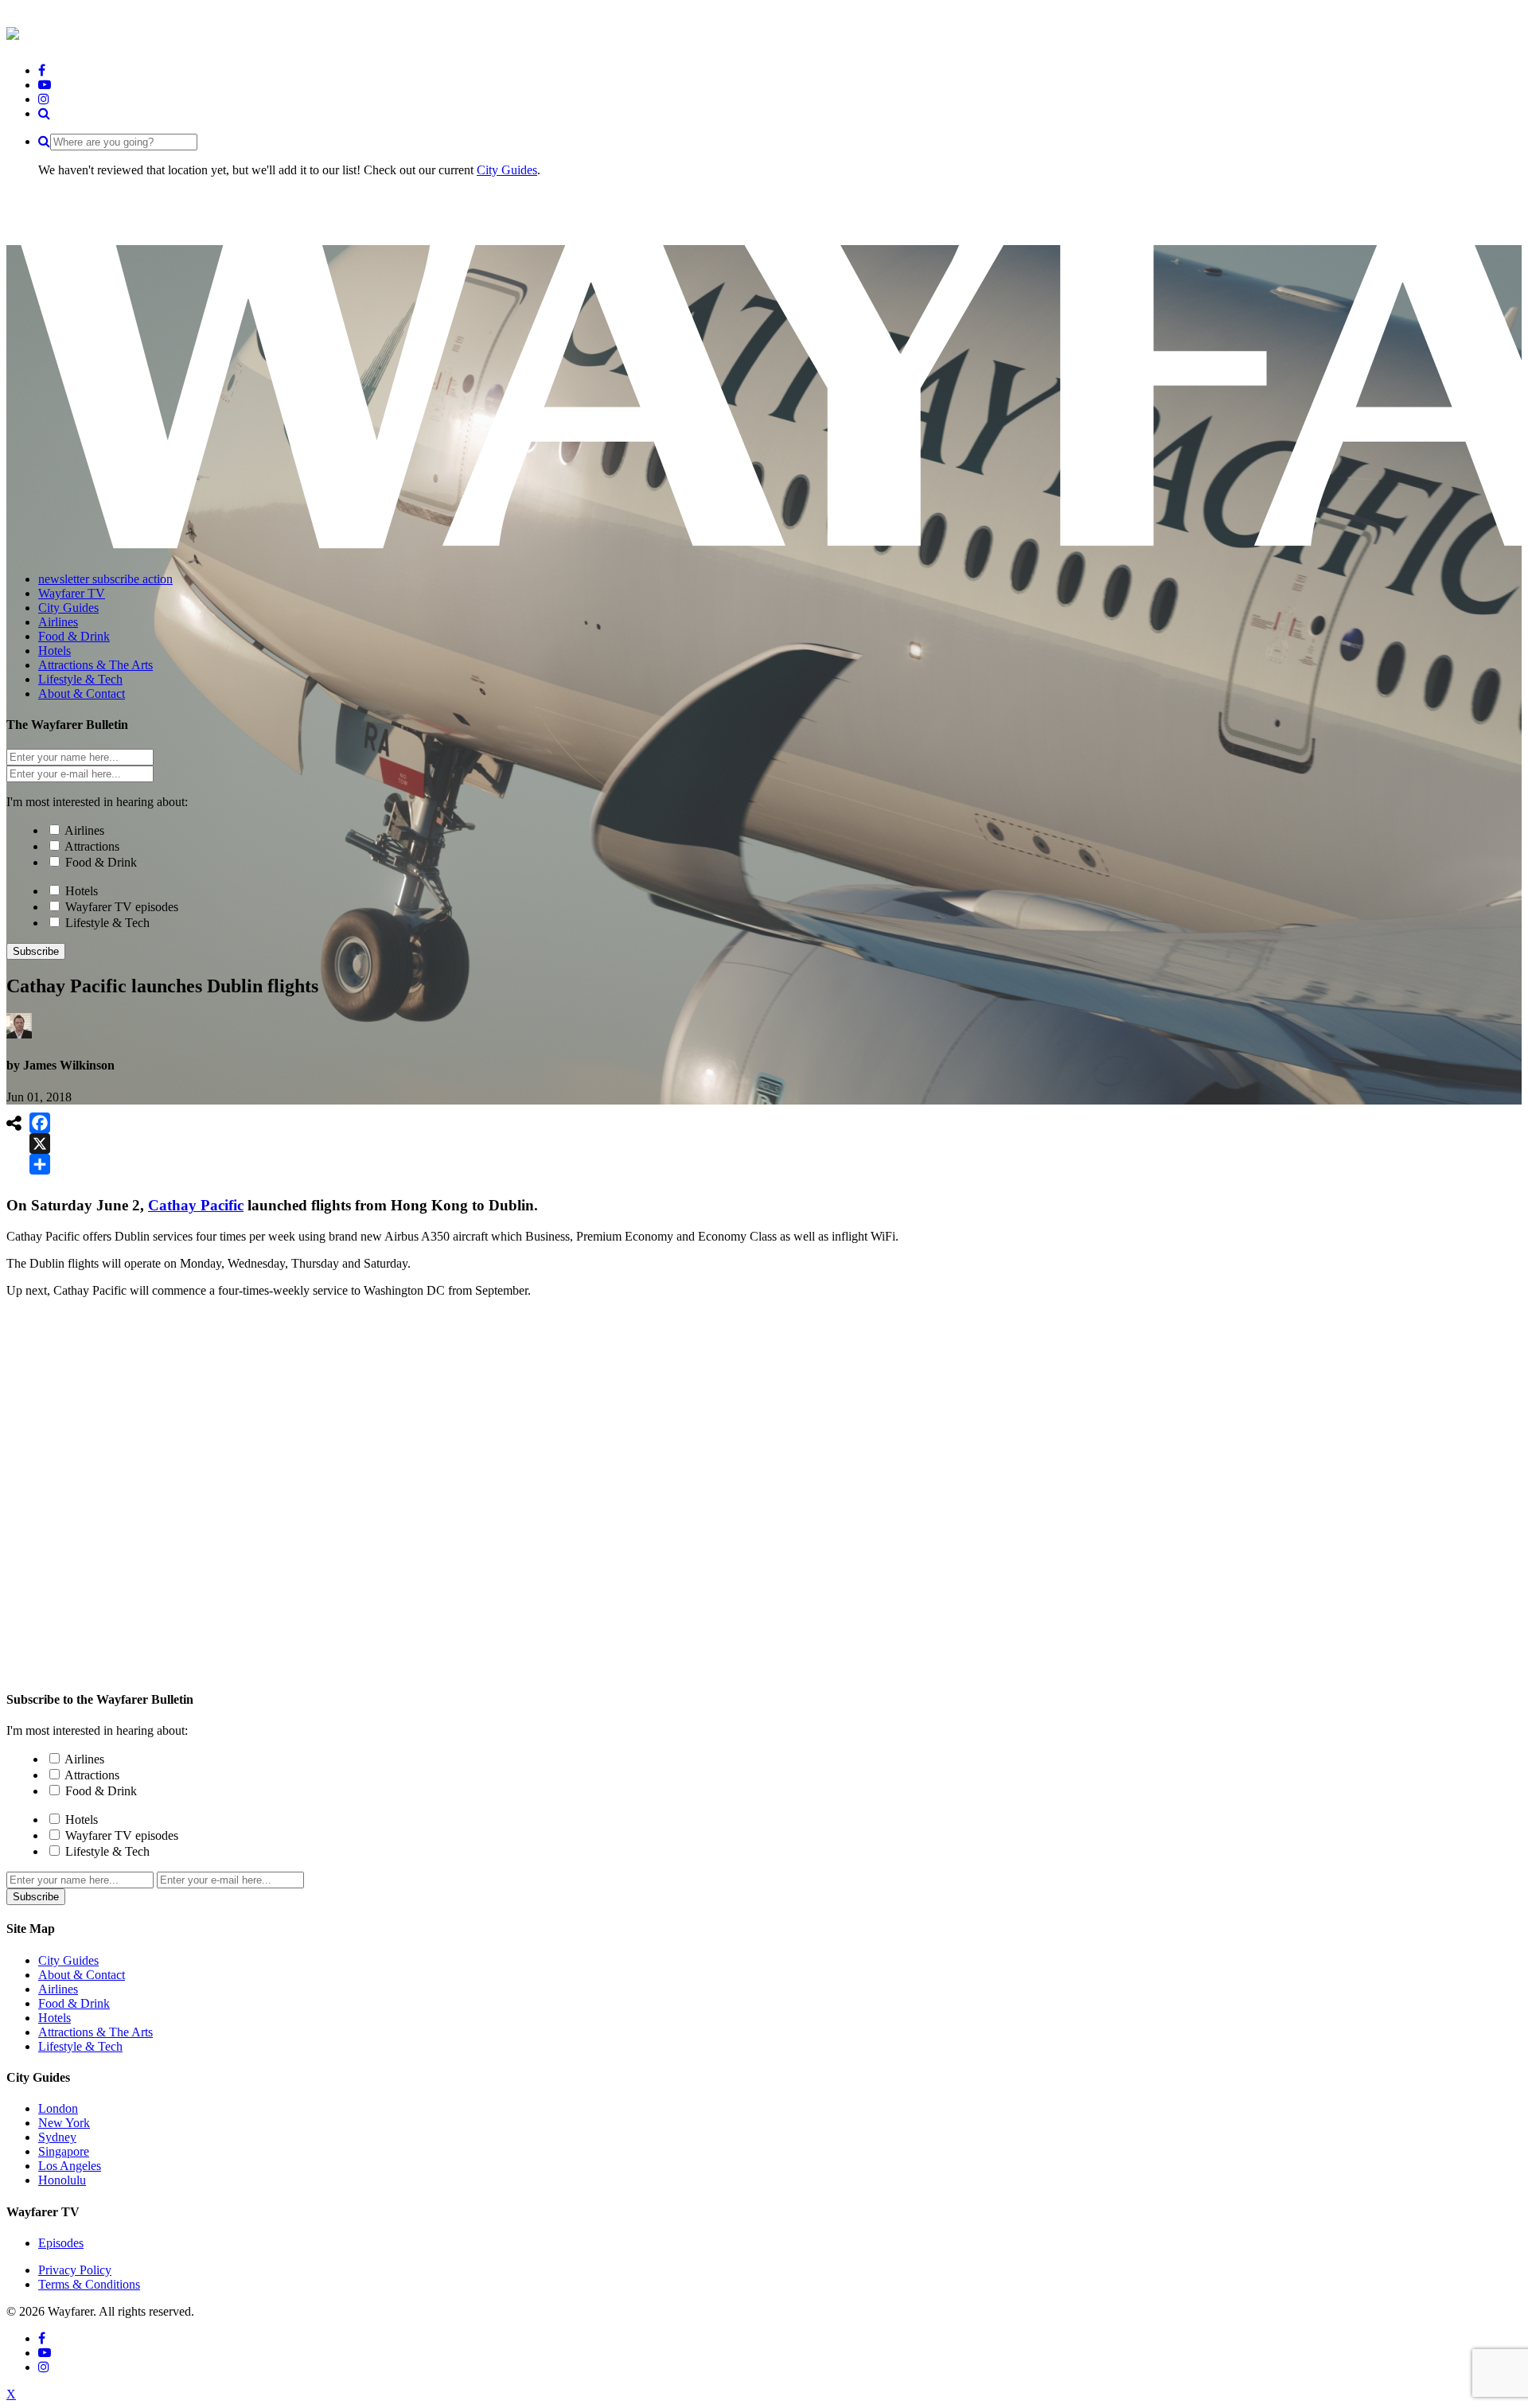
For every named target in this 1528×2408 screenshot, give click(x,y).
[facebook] (42, 70)
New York (64, 2123)
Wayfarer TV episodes (122, 907)
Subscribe (36, 951)
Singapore (64, 2151)
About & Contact (82, 1975)
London (58, 2108)
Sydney (57, 2137)
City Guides (507, 170)
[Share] (40, 1164)
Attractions (92, 846)
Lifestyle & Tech (107, 923)
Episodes (61, 2243)
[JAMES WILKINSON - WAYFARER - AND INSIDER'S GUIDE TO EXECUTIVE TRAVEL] (13, 31)
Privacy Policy (75, 2270)
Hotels (82, 891)
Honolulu (62, 2180)
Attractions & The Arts (95, 2032)
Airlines (84, 830)
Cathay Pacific (196, 1205)
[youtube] (45, 85)
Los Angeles (70, 2166)
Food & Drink (101, 862)
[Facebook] (40, 1123)
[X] (40, 1144)
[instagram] (44, 99)
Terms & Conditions (89, 2284)
